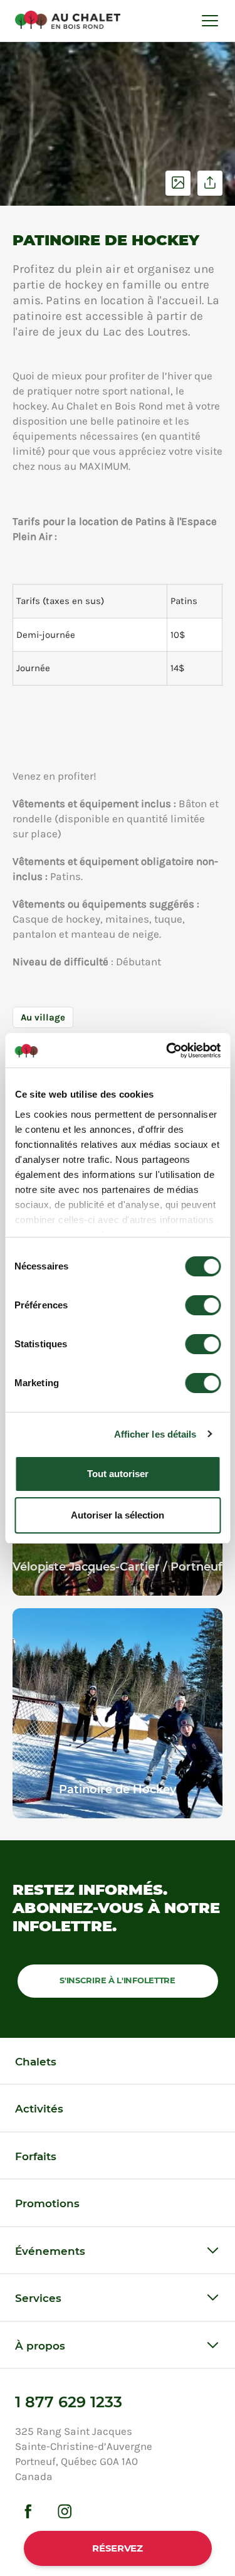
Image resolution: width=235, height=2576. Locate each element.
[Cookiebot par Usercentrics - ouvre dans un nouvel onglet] (167, 1051)
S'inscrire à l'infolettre (118, 1980)
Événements (50, 2251)
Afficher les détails (155, 1434)
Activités (39, 2109)
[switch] (203, 1305)
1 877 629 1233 (69, 2402)
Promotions (47, 2203)
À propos (40, 2346)
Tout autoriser (118, 1474)
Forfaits (36, 2156)
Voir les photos (178, 183)
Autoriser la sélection (118, 1515)
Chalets (36, 2062)
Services (38, 2298)
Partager (210, 183)
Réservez (118, 2548)
